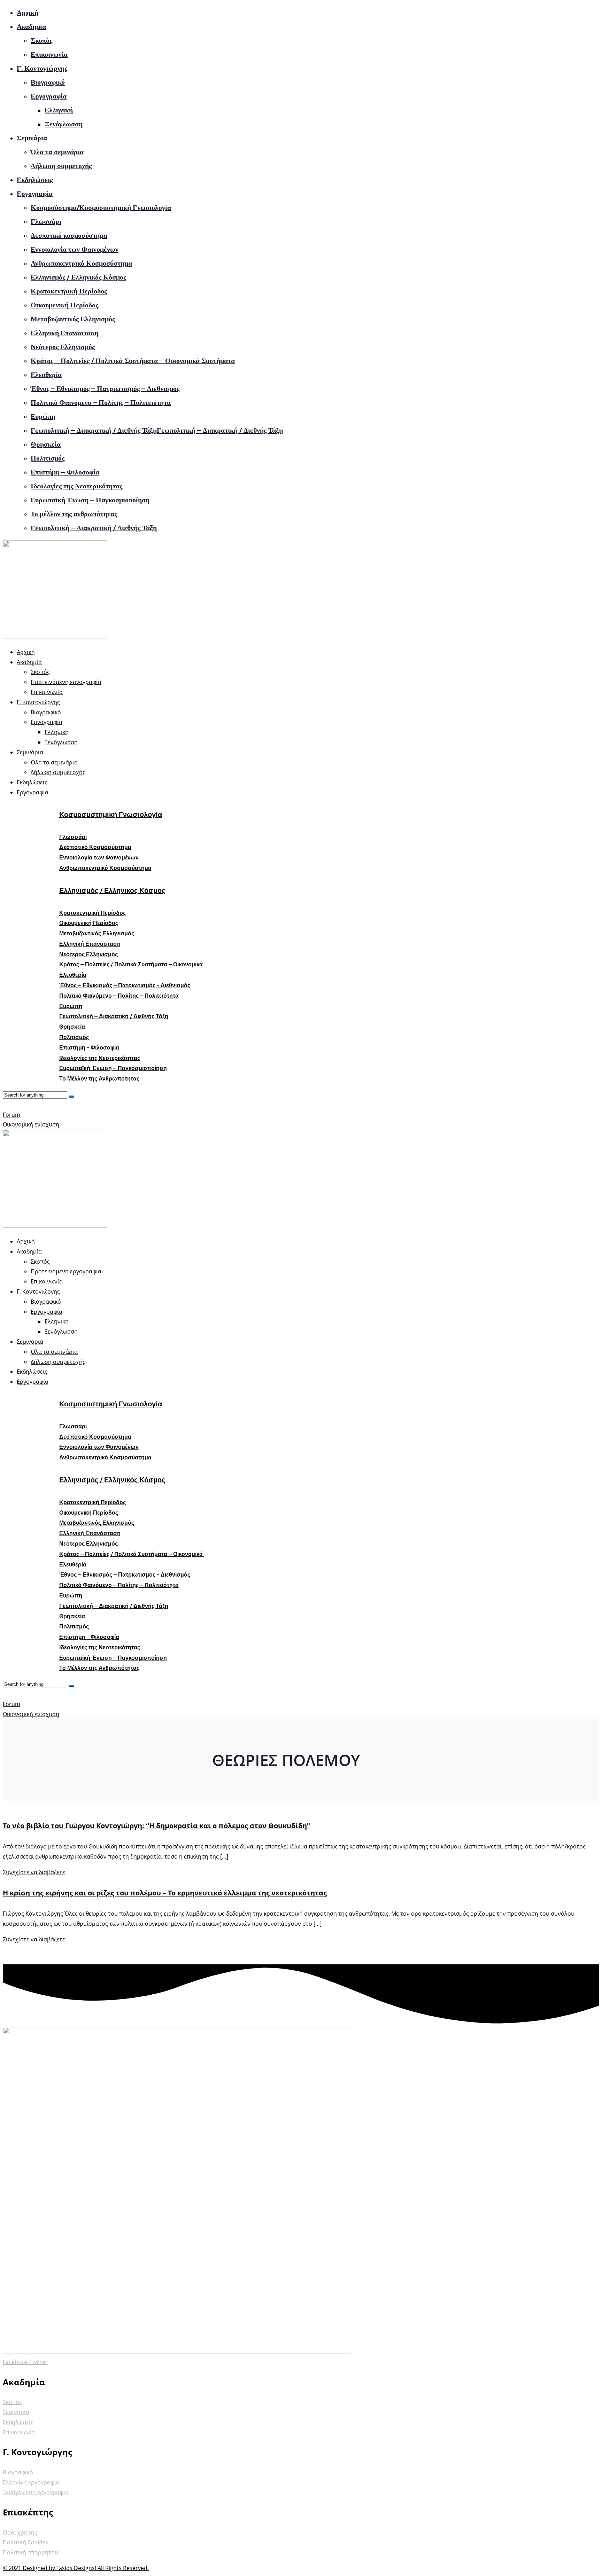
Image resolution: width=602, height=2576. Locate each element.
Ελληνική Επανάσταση (64, 333)
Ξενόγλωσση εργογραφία (36, 2492)
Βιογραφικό (48, 82)
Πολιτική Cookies (25, 2542)
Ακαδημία (31, 26)
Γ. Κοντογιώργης (42, 68)
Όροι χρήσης (20, 2532)
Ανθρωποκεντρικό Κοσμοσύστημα (81, 263)
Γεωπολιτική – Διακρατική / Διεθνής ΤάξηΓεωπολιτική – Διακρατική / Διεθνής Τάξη (157, 430)
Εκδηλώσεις (35, 180)
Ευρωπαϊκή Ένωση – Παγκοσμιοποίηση (90, 500)
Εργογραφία (49, 96)
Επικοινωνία (49, 54)
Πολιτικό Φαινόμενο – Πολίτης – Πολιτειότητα (101, 402)
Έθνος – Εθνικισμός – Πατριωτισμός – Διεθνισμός (105, 388)
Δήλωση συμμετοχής (61, 166)
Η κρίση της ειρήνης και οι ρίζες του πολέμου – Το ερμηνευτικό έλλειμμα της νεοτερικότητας (165, 1893)
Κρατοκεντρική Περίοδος (69, 291)
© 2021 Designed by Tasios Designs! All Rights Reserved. (76, 2568)
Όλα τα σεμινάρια (57, 152)
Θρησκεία (46, 444)
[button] (73, 837)
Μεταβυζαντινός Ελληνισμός (73, 319)
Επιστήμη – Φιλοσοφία (65, 472)
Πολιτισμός (48, 458)
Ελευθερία (46, 375)
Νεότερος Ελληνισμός (63, 347)
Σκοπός (41, 40)
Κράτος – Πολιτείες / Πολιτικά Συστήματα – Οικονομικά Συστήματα (133, 361)
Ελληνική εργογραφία (31, 2482)
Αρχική (28, 13)
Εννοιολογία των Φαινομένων (75, 249)
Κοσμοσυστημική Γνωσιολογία (111, 815)
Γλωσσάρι (46, 221)
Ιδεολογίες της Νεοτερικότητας (76, 486)
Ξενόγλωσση (64, 124)
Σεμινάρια (32, 138)
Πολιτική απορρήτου (30, 2552)
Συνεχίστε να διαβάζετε (34, 1872)
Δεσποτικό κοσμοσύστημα (69, 235)
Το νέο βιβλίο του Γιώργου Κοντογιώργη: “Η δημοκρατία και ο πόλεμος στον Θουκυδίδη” (156, 1826)
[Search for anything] (71, 1097)
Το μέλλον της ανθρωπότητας (74, 514)
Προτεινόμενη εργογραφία (66, 682)
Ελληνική (59, 110)
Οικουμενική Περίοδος (64, 305)
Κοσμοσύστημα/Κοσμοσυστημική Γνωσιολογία (101, 207)
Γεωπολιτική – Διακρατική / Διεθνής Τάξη (94, 528)
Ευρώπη (43, 416)
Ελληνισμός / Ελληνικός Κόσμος (78, 277)
